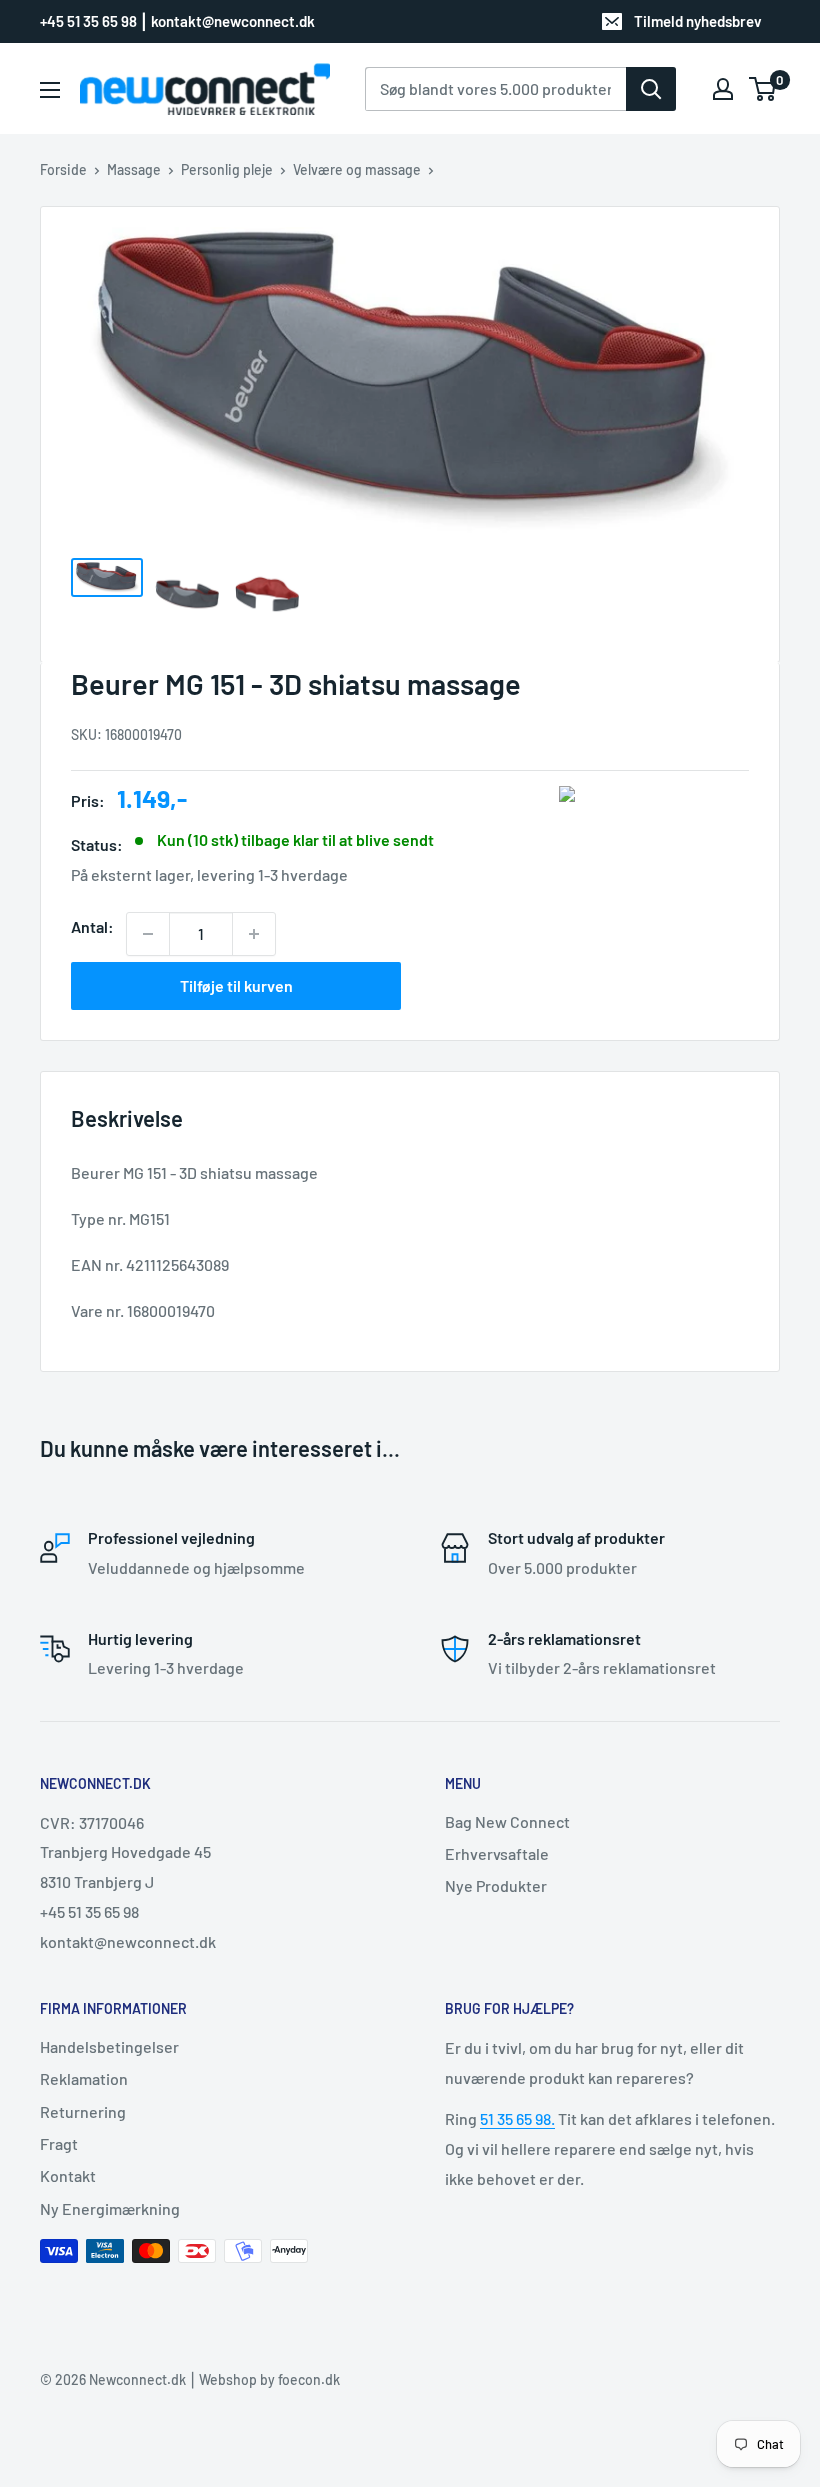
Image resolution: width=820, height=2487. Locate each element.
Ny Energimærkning (110, 2208)
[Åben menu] (50, 90)
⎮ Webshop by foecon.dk (263, 2379)
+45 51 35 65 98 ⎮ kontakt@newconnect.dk (177, 21)
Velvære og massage (357, 169)
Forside (63, 169)
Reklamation (84, 2078)
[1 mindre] (148, 934)
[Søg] (651, 89)
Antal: (92, 926)
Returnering (83, 2111)
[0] (763, 89)
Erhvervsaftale (497, 1853)
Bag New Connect (507, 1821)
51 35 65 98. (517, 2118)
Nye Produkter (496, 1885)
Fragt (59, 2143)
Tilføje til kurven (236, 985)
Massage (134, 169)
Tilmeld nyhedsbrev (698, 21)
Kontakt (68, 2175)
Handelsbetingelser (109, 2046)
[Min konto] (723, 89)
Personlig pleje (227, 169)
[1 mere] (254, 934)
